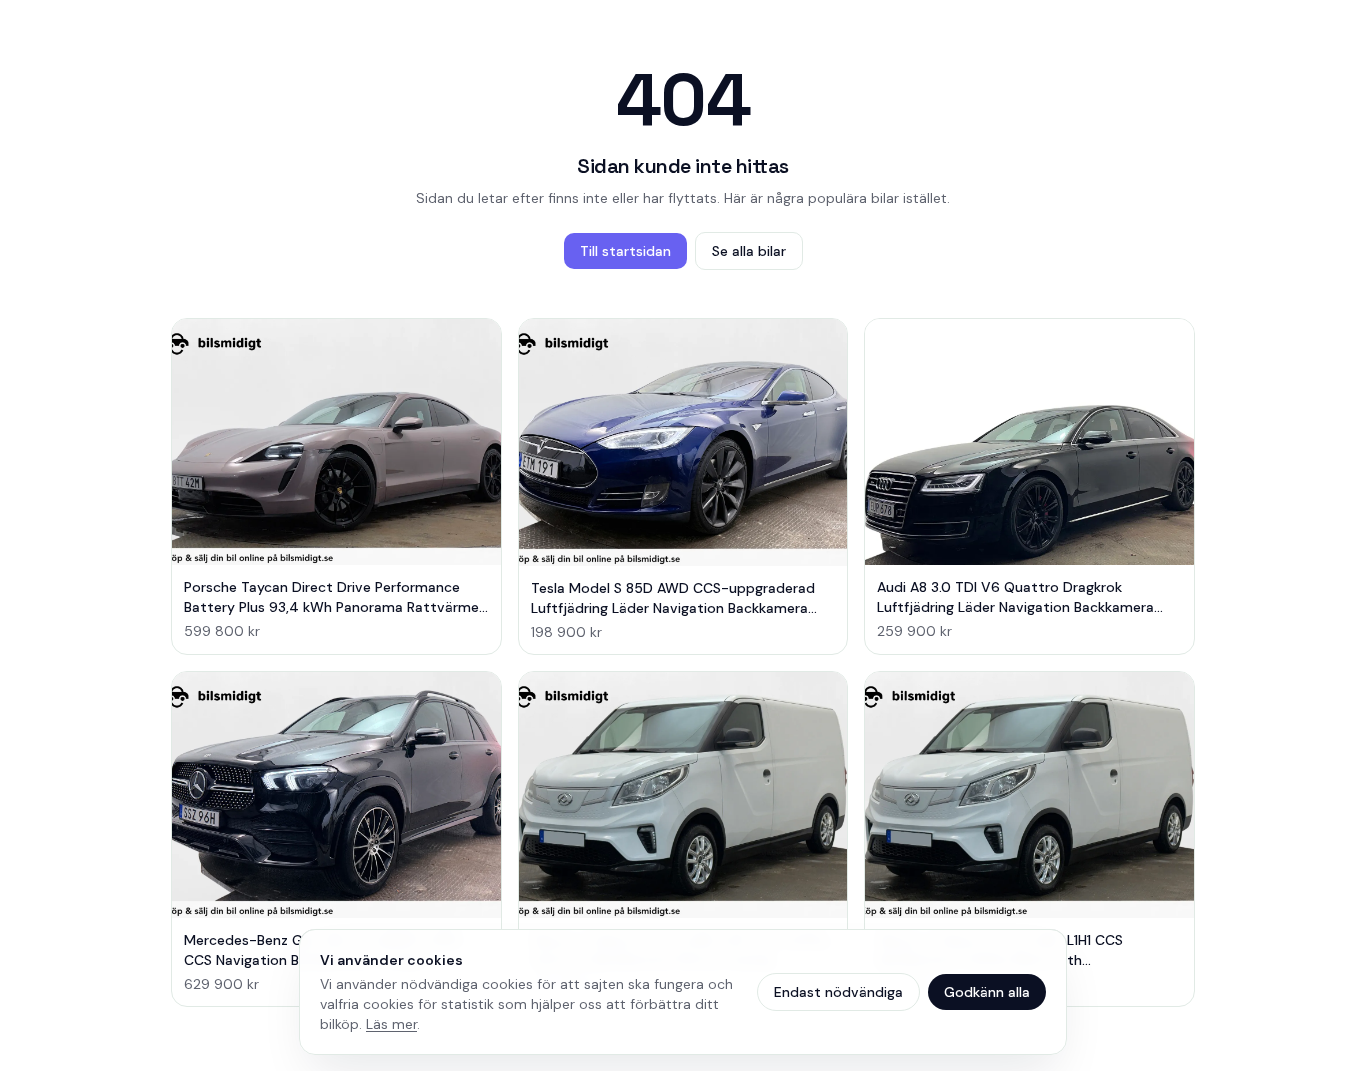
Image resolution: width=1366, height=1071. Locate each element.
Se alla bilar (749, 251)
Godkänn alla (987, 992)
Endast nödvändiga (838, 992)
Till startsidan (625, 251)
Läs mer (391, 1024)
